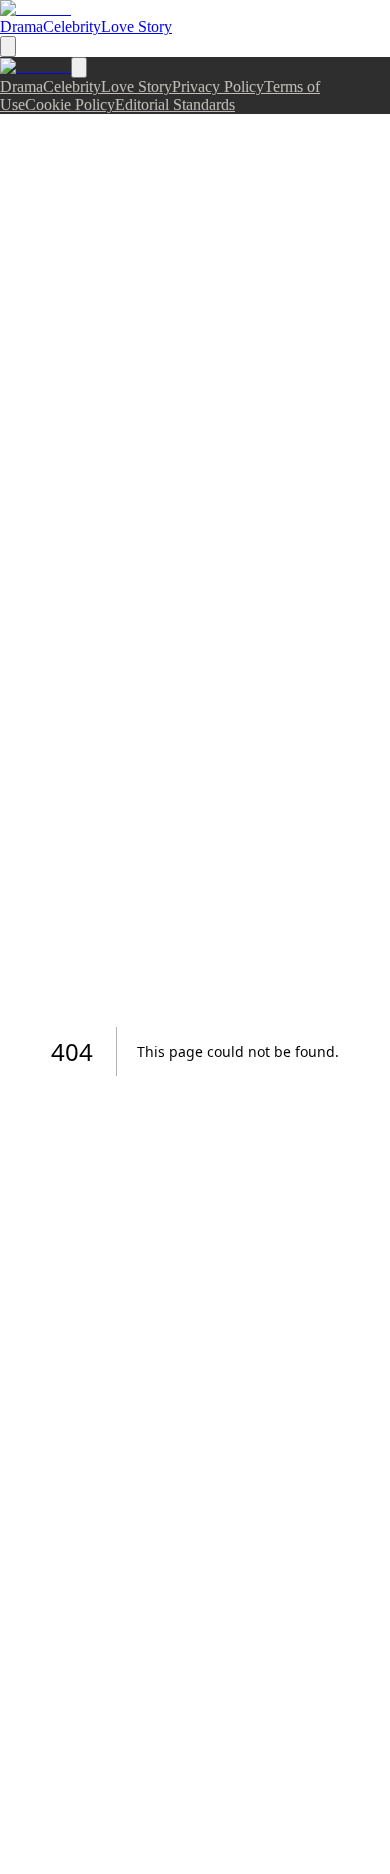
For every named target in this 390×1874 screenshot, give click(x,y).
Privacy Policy (218, 86)
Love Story (136, 26)
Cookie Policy (70, 104)
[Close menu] (79, 67)
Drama (21, 26)
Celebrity (72, 26)
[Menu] (8, 46)
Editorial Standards (175, 104)
